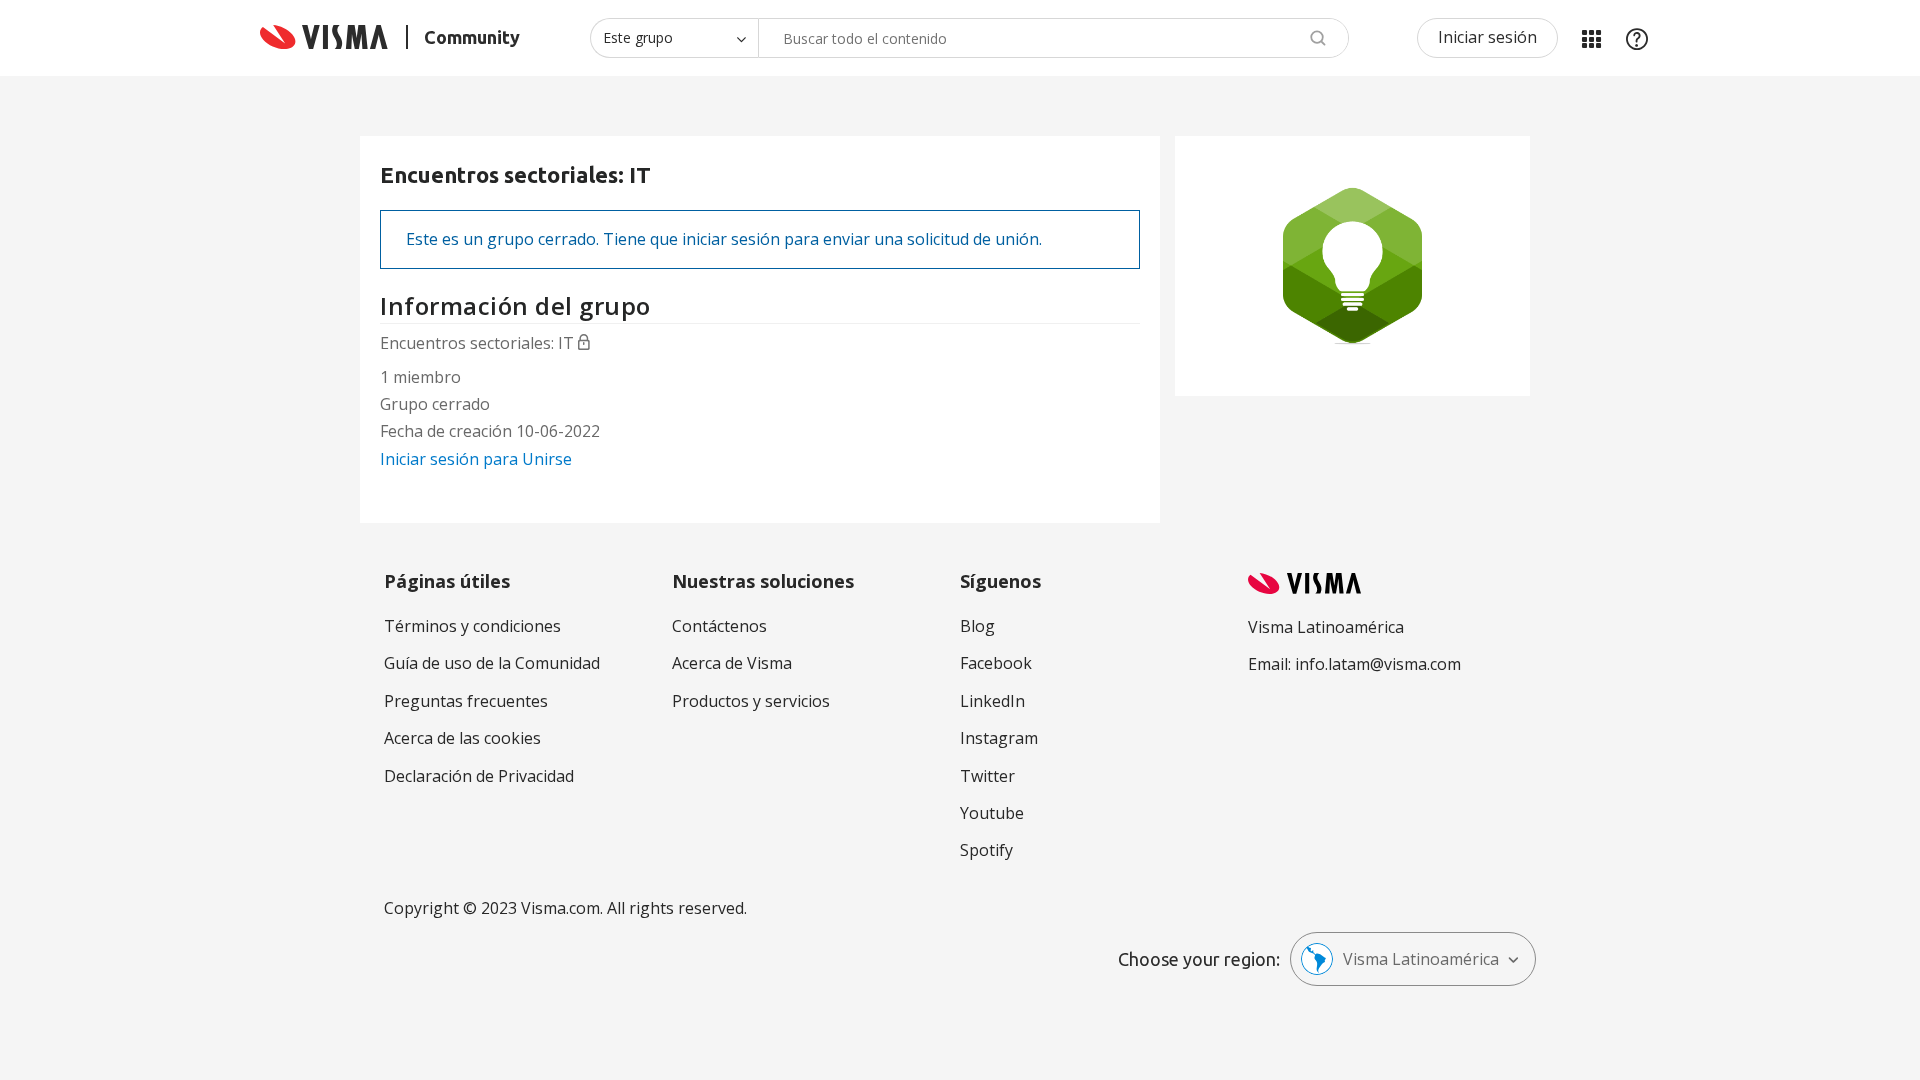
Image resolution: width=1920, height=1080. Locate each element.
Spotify (986, 850)
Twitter (987, 776)
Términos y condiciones (472, 626)
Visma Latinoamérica (1421, 959)
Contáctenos (719, 626)
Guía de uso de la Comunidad (492, 663)
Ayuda (1637, 38)
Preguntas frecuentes (466, 701)
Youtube (992, 813)
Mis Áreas (1591, 38)
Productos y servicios (751, 701)
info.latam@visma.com (1378, 664)
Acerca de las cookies (462, 738)
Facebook (996, 663)
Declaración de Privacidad (479, 776)
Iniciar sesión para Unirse (476, 459)
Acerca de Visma (732, 663)
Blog (977, 626)
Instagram (999, 738)
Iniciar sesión (1487, 37)
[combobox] (1053, 38)
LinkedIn (992, 701)
